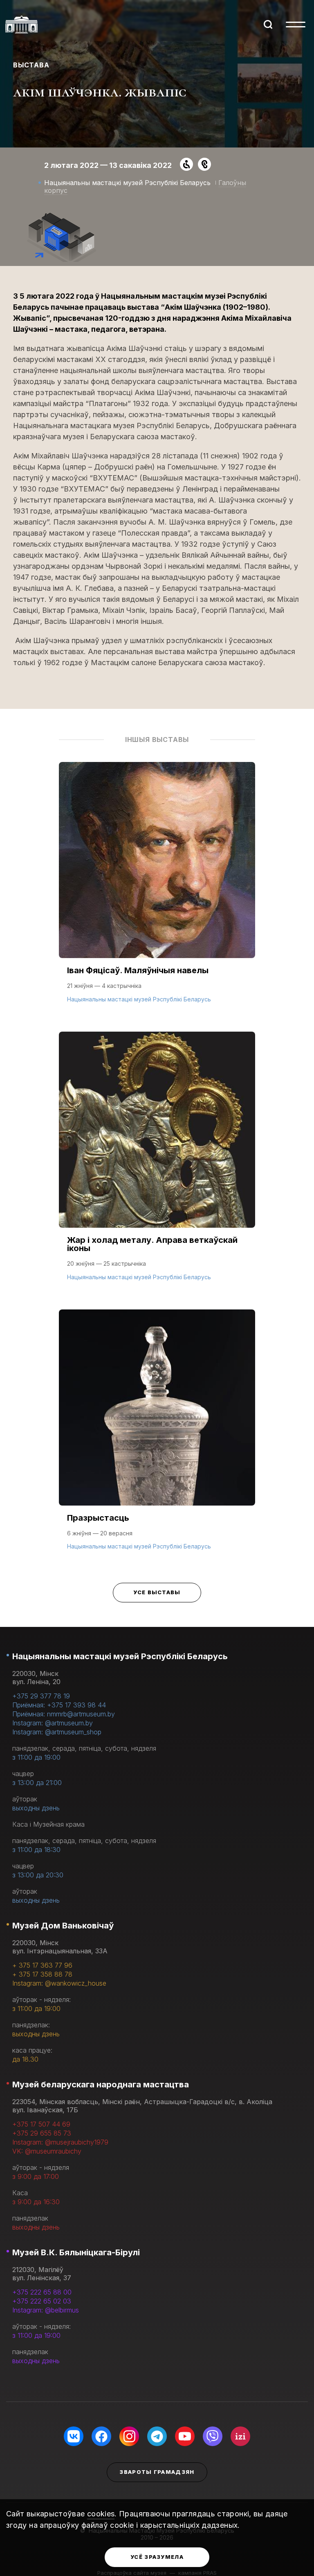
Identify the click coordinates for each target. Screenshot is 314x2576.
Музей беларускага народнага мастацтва (101, 2084)
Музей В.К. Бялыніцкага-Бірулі (76, 2252)
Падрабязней (94, 998)
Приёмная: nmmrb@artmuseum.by (64, 1714)
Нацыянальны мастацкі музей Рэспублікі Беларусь (120, 1656)
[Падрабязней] (157, 891)
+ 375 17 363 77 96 (42, 1965)
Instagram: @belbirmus (46, 2310)
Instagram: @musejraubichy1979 (60, 2142)
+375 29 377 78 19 (41, 1696)
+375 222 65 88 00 (42, 2292)
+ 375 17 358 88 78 (42, 1974)
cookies (101, 2514)
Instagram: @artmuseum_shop (57, 1732)
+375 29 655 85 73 (42, 2133)
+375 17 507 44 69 (41, 2124)
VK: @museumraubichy (47, 2151)
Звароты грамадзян (157, 2472)
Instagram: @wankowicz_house (59, 1983)
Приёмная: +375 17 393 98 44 (59, 1705)
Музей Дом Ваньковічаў (63, 1926)
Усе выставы (157, 1592)
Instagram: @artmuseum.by (53, 1723)
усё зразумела (157, 2557)
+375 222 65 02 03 (42, 2301)
